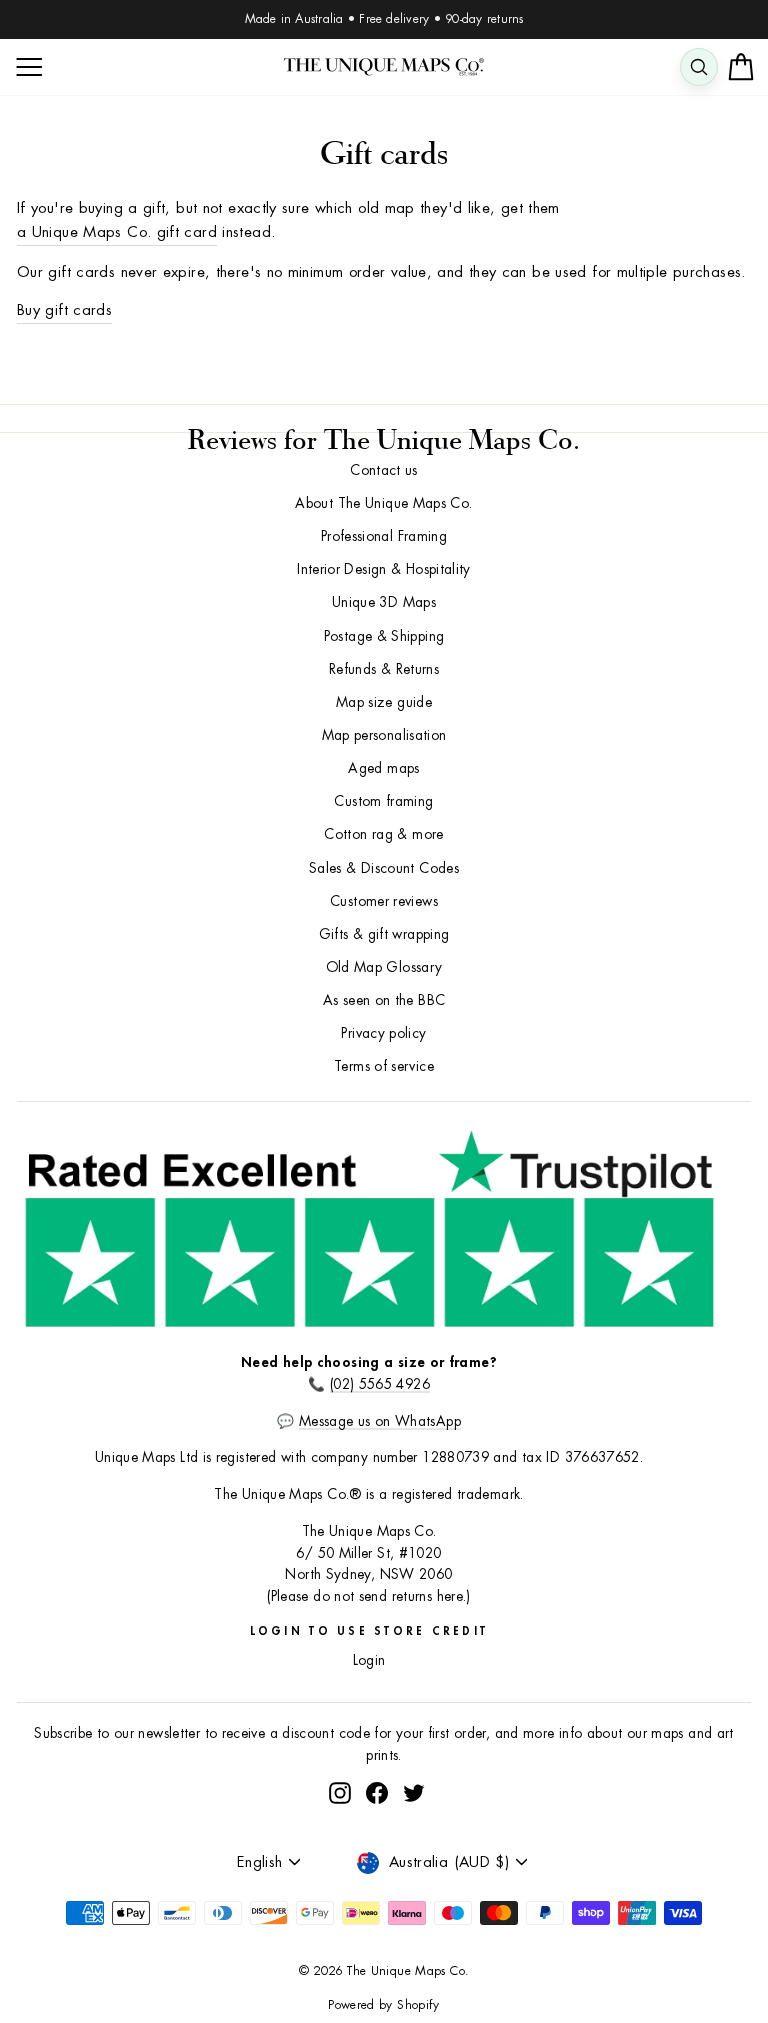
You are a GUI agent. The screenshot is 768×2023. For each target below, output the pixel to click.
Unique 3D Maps (384, 602)
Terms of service (384, 1066)
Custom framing (383, 801)
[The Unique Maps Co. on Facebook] (377, 1792)
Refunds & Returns (384, 669)
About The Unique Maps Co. (383, 503)
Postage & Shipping (384, 636)
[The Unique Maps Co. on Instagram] (340, 1792)
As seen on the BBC (384, 1000)
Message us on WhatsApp (380, 1421)
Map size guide (384, 702)
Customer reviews (384, 901)
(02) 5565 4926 (380, 1384)
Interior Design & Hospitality (384, 569)
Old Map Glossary (384, 967)
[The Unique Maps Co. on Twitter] (414, 1792)
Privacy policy (383, 1033)
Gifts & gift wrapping (384, 934)
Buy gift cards (64, 310)
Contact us (384, 470)
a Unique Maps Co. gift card (117, 232)
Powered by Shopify (384, 2005)
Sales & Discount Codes (384, 868)
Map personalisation (384, 735)
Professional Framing (384, 536)
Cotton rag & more (383, 834)
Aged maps (383, 768)
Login (369, 1660)
